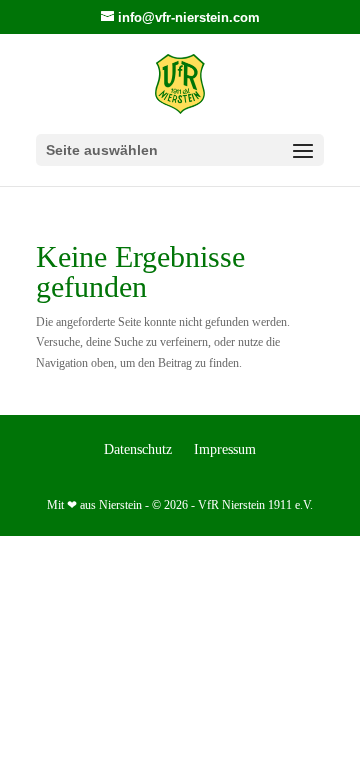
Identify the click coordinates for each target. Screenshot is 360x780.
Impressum (225, 450)
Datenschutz (138, 450)
